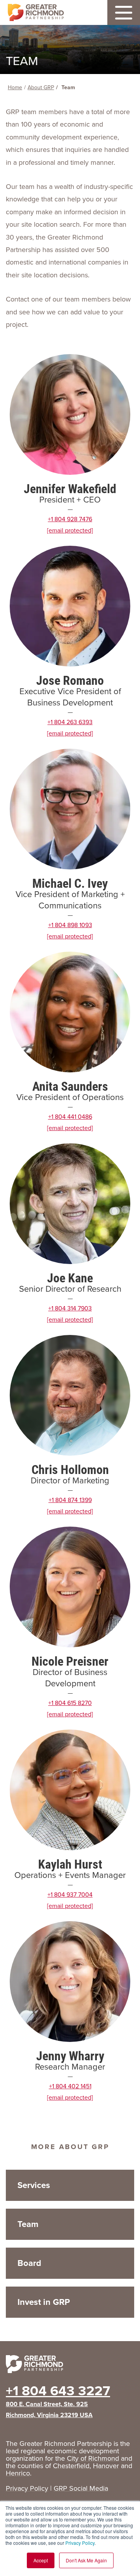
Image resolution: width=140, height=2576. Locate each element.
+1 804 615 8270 (70, 1703)
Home (15, 87)
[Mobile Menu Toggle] (124, 12)
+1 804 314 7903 (70, 1308)
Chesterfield (71, 2466)
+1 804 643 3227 (58, 2391)
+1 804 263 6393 (70, 722)
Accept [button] (41, 2560)
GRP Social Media (81, 2488)
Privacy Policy (80, 2543)
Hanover (106, 2466)
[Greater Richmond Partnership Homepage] (36, 13)
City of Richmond (93, 2458)
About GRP (41, 87)
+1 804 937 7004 (70, 1895)
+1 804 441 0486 (70, 1117)
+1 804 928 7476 (70, 519)
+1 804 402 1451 (70, 2086)
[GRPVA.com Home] (70, 2366)
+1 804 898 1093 (70, 925)
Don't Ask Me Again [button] (86, 2560)
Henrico (18, 2473)
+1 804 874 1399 (70, 1500)
